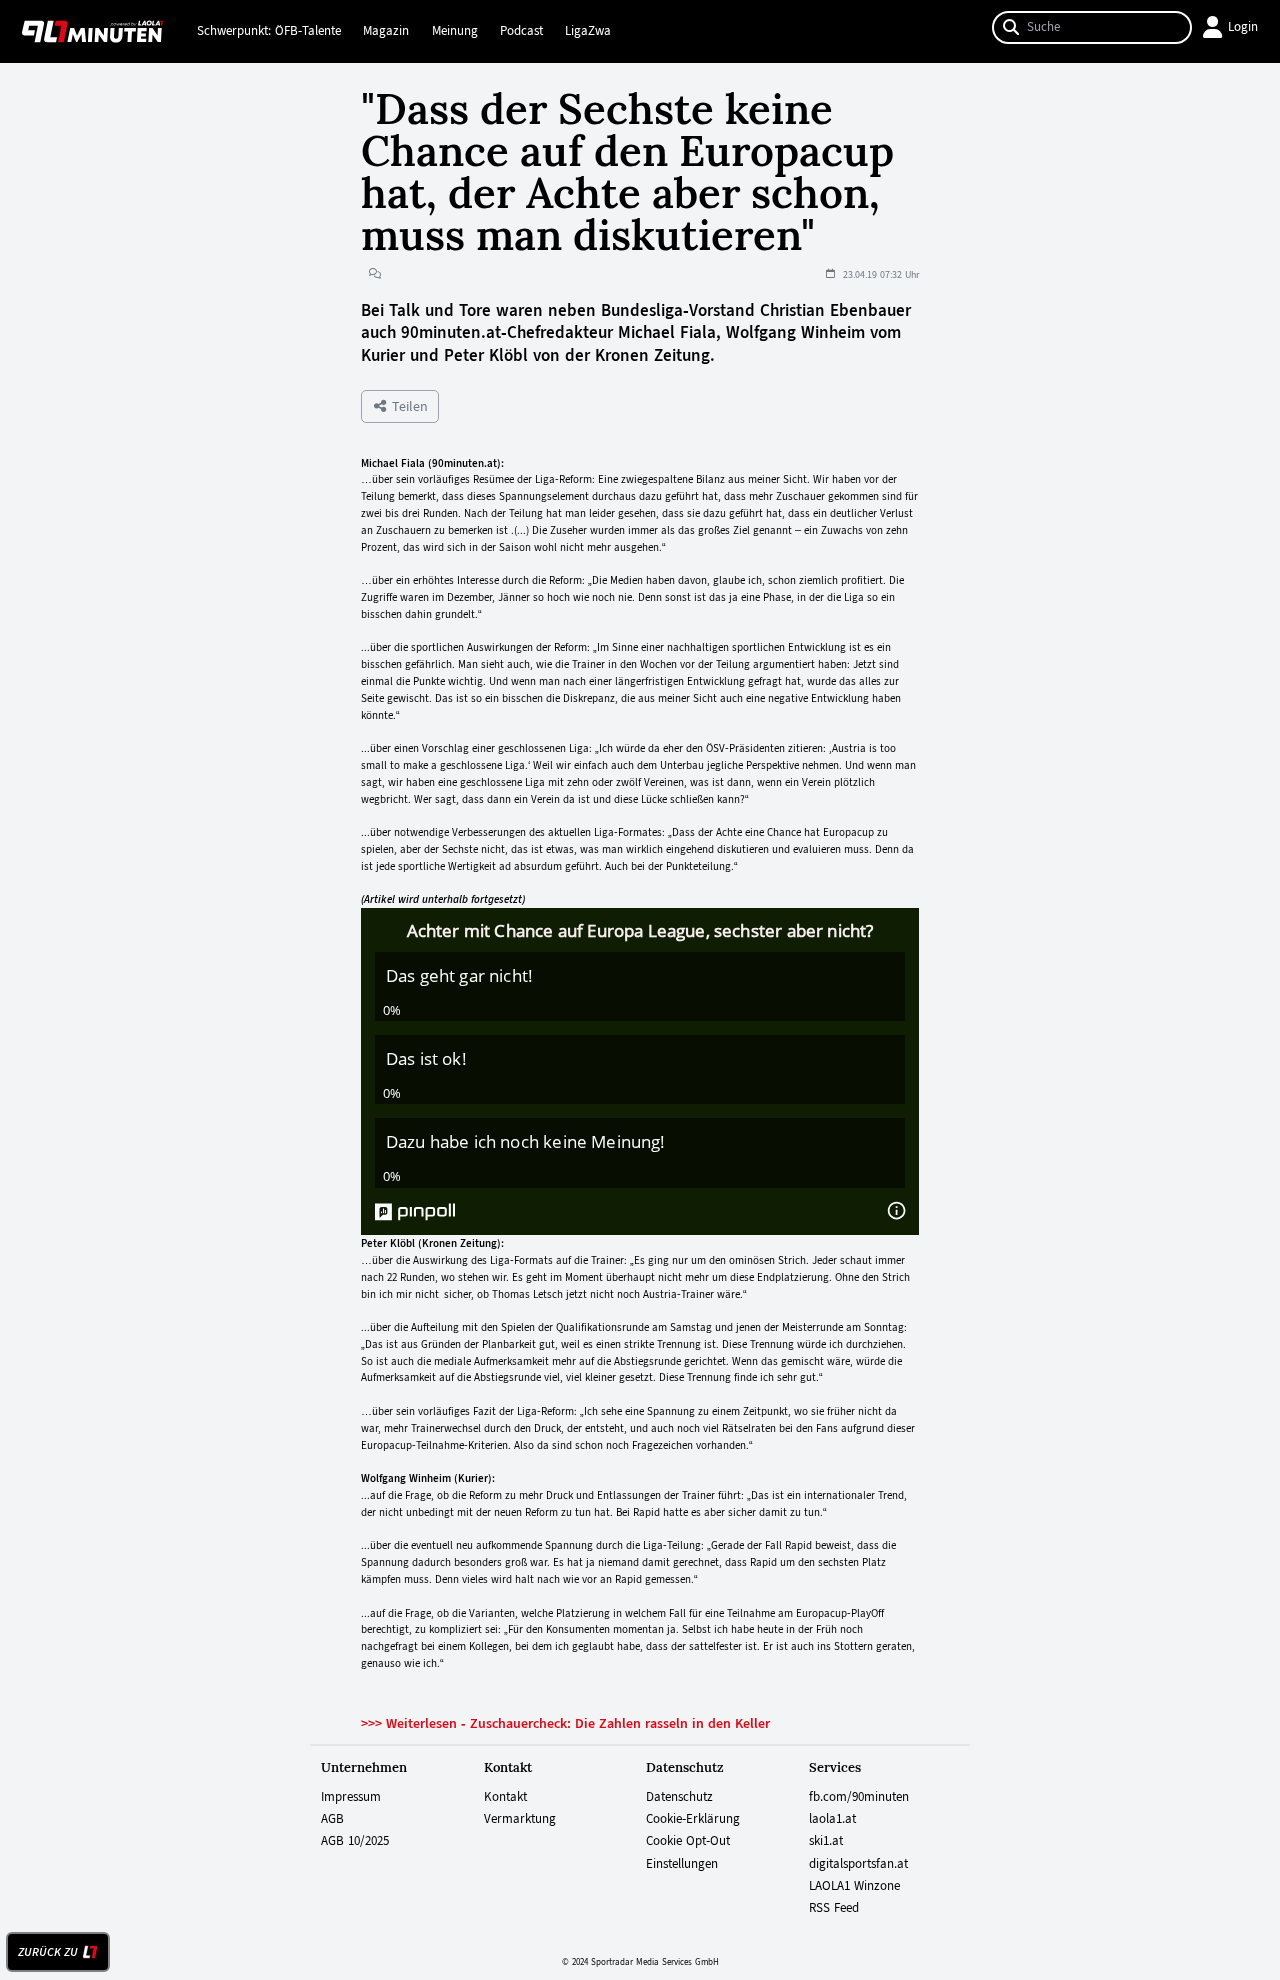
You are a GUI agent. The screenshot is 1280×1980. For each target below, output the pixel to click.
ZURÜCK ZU (48, 1952)
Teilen (408, 406)
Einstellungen (682, 1864)
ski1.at (826, 1841)
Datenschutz (679, 1797)
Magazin (386, 31)
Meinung (455, 31)
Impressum (351, 1797)
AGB (332, 1819)
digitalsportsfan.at (858, 1864)
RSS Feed (834, 1908)
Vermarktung (520, 1819)
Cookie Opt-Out (688, 1841)
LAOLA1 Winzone (854, 1886)
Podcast (521, 31)
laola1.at (832, 1819)
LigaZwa (588, 31)
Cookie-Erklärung (693, 1819)
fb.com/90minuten (859, 1797)
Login (1243, 27)
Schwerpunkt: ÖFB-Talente (269, 31)
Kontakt (505, 1797)
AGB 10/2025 (355, 1841)
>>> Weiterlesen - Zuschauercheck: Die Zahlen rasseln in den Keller (565, 1723)
